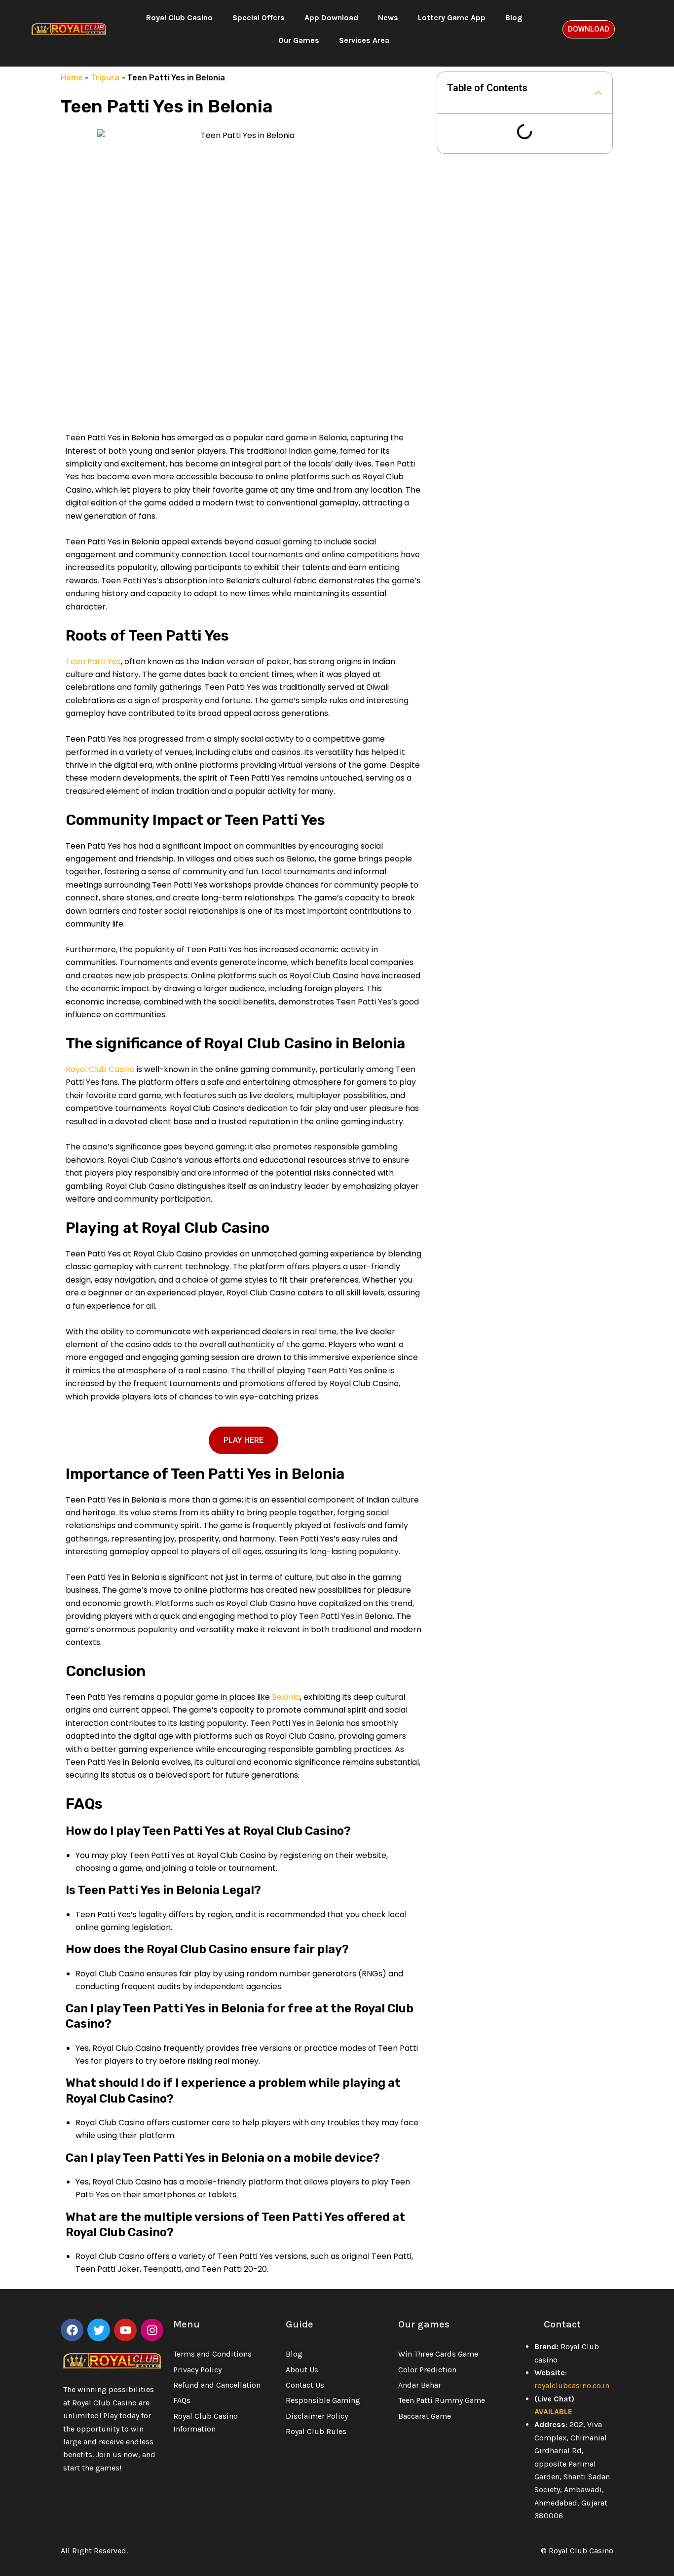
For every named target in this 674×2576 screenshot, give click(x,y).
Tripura (105, 78)
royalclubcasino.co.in (572, 2385)
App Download (331, 18)
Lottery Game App (452, 18)
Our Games (299, 40)
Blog (514, 18)
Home (72, 78)
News (388, 18)
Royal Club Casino (179, 18)
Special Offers (259, 18)
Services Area (364, 40)
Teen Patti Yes (93, 662)
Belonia (285, 1697)
